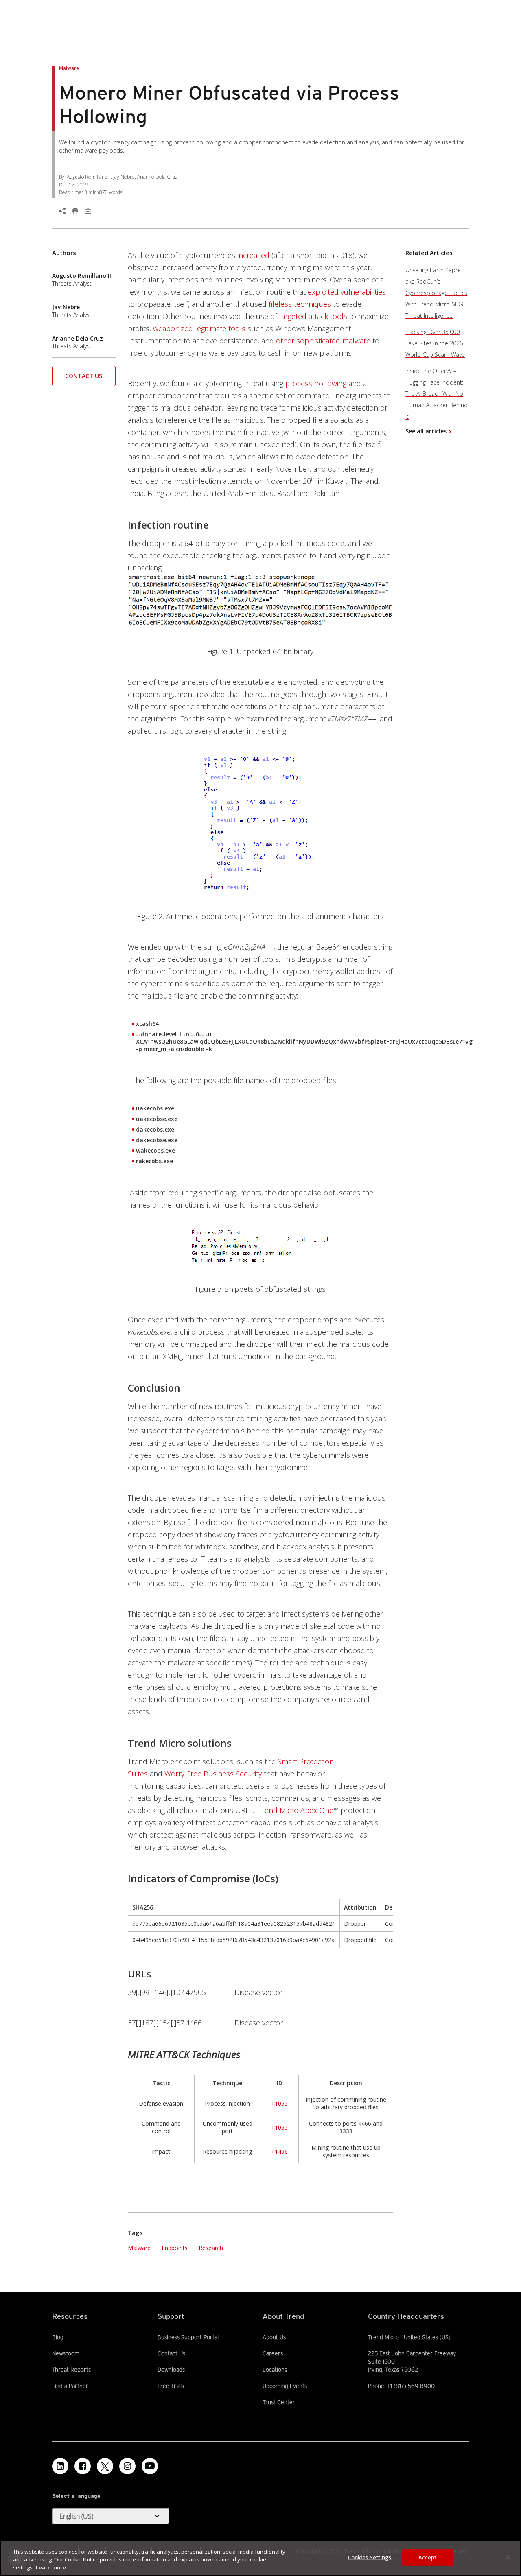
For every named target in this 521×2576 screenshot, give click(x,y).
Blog (58, 2337)
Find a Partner (70, 2386)
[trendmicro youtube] (150, 2466)
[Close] (508, 2557)
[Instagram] (127, 2466)
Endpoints (175, 2248)
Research (211, 2248)
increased (253, 255)
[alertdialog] (260, 2558)
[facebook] (83, 2466)
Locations (275, 2370)
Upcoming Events (285, 2386)
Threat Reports (71, 2370)
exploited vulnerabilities (347, 292)
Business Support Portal (188, 2337)
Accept (428, 2557)
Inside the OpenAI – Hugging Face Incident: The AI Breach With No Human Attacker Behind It (437, 394)
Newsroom (66, 2353)
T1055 (279, 2103)
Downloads (171, 2369)
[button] (84, 379)
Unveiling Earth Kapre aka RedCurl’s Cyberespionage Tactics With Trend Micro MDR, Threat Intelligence (436, 293)
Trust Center (279, 2402)
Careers (273, 2353)
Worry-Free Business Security (213, 1774)
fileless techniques (300, 304)
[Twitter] (105, 2466)
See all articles (426, 431)
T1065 (279, 2127)
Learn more (51, 2567)
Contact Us (84, 376)
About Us (274, 2337)
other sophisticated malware (323, 341)
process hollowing (316, 383)
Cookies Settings (370, 2557)
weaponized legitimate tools (199, 328)
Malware (139, 2248)
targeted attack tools (313, 316)
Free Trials (171, 2386)
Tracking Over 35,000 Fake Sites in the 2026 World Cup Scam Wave (435, 343)
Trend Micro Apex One (296, 1810)
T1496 (279, 2151)
